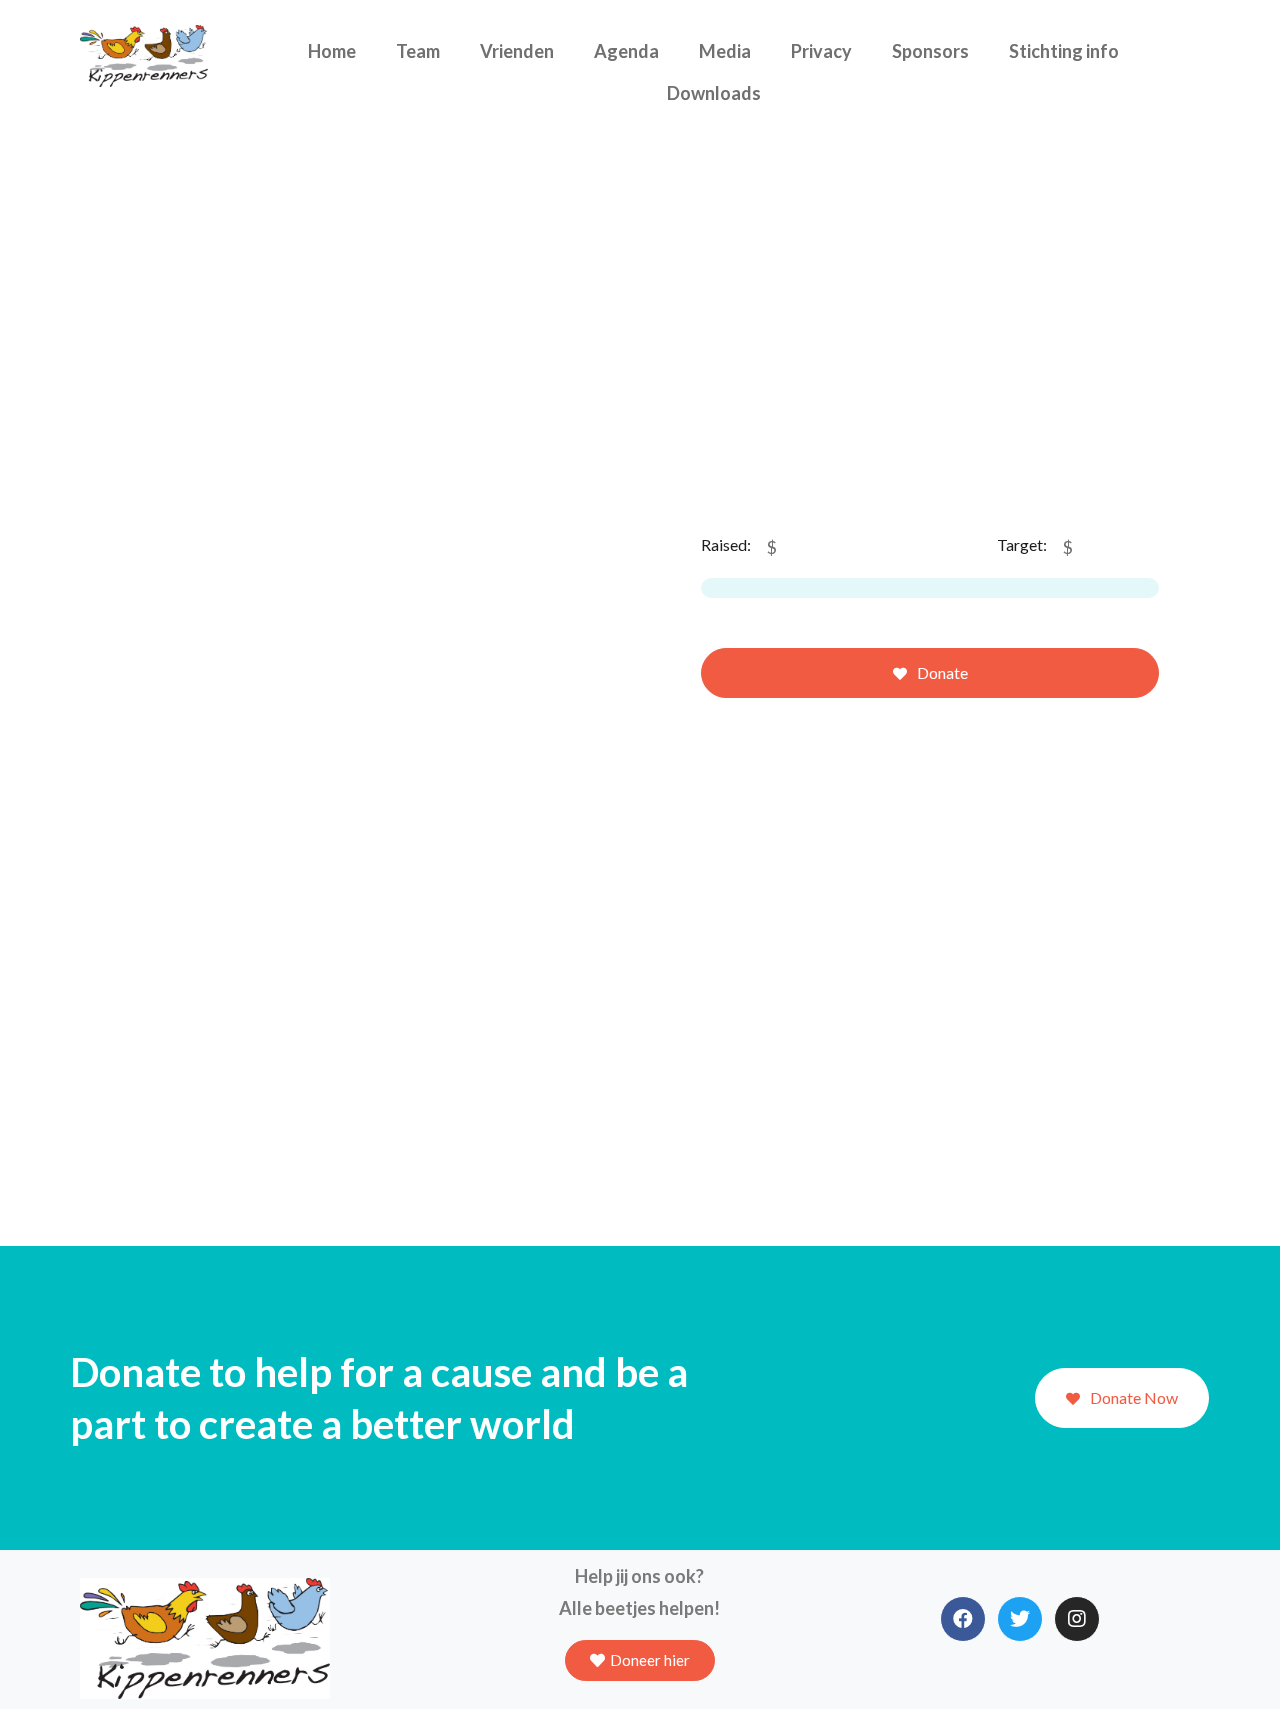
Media (725, 51)
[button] (640, 1660)
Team (418, 51)
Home (332, 51)
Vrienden (517, 51)
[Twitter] (1020, 1619)
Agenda (626, 51)
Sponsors (930, 51)
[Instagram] (1077, 1619)
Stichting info (1064, 51)
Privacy (821, 51)
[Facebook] (963, 1619)
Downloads (714, 93)
